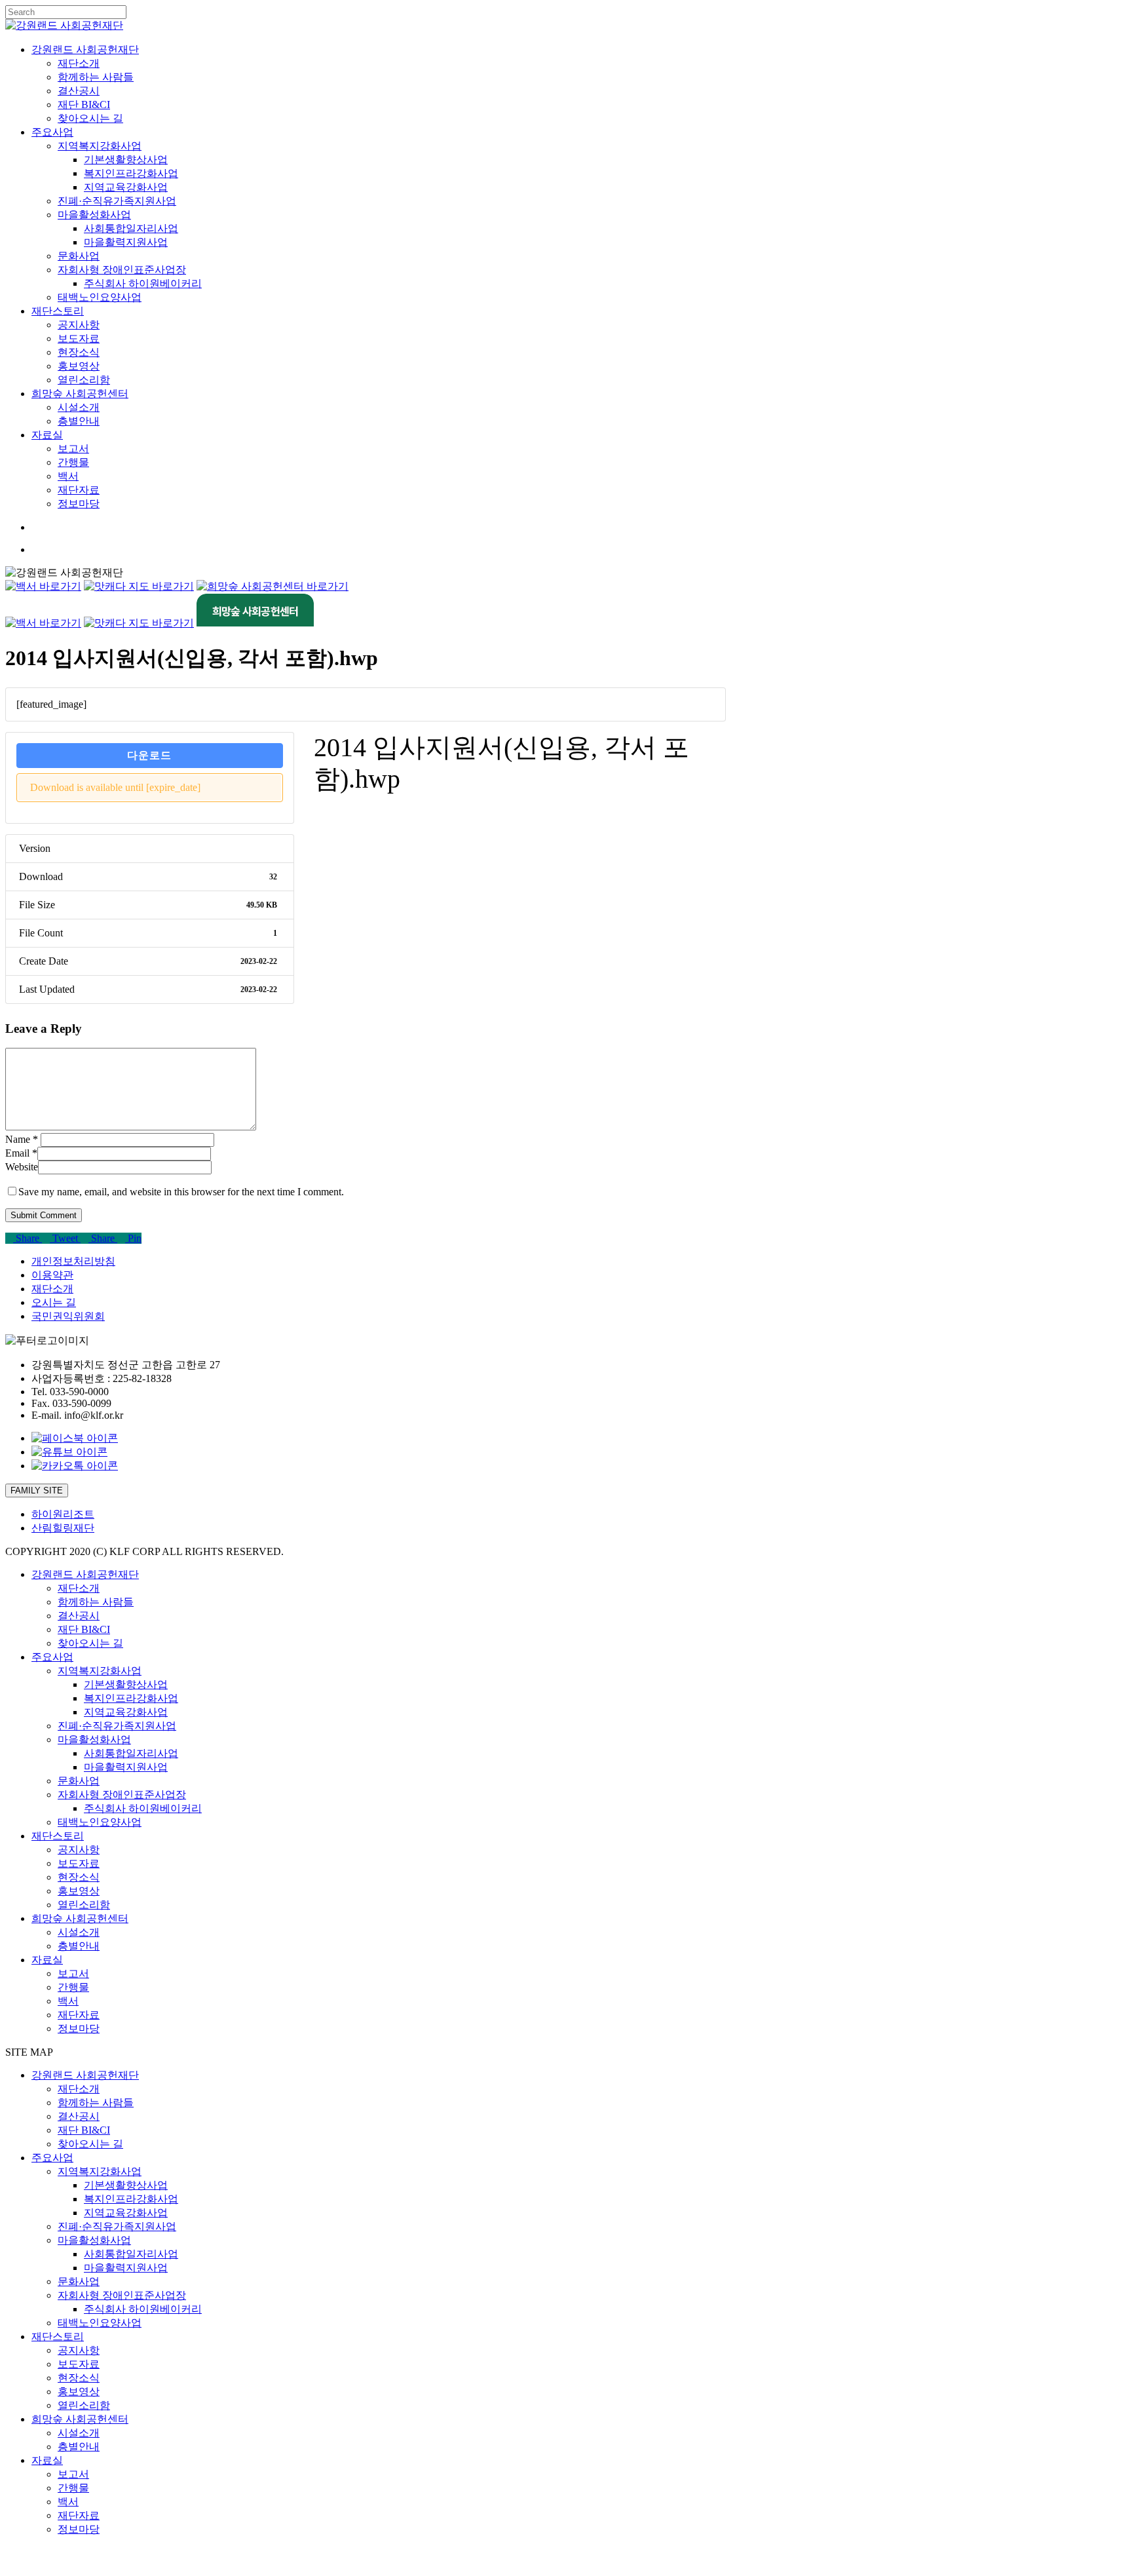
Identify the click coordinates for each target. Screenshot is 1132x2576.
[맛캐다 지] (139, 623)
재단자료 (79, 2015)
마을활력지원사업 (126, 1767)
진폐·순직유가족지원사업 (117, 1726)
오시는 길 (54, 1302)
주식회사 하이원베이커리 (143, 1808)
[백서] (43, 586)
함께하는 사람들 (96, 1602)
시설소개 (79, 1932)
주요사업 (52, 1657)
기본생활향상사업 (126, 1684)
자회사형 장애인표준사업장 (122, 1795)
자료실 (47, 1960)
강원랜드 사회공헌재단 (85, 1574)
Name (22, 1139)
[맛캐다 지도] (139, 586)
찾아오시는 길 (90, 1643)
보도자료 (79, 1863)
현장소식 (79, 1877)
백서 (68, 2001)
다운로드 (149, 755)
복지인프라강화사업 (131, 1698)
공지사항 (79, 1850)
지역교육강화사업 (126, 1712)
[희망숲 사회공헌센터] (273, 586)
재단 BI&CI (84, 1629)
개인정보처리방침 (73, 1261)
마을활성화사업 (94, 1740)
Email (21, 1153)
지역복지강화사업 (100, 1671)
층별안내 (79, 1946)
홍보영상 (79, 1891)
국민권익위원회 (68, 1316)
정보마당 (79, 2028)
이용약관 (52, 1275)
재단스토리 (58, 1836)
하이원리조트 (63, 1514)
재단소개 (52, 1289)
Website (22, 1167)
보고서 (73, 1973)
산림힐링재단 (63, 1528)
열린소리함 (84, 1905)
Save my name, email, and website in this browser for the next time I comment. (181, 1192)
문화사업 (79, 1781)
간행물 (73, 1987)
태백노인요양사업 (100, 1822)
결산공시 (79, 1616)
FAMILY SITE (37, 1490)
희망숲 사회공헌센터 (80, 1918)
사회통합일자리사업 (131, 1753)
